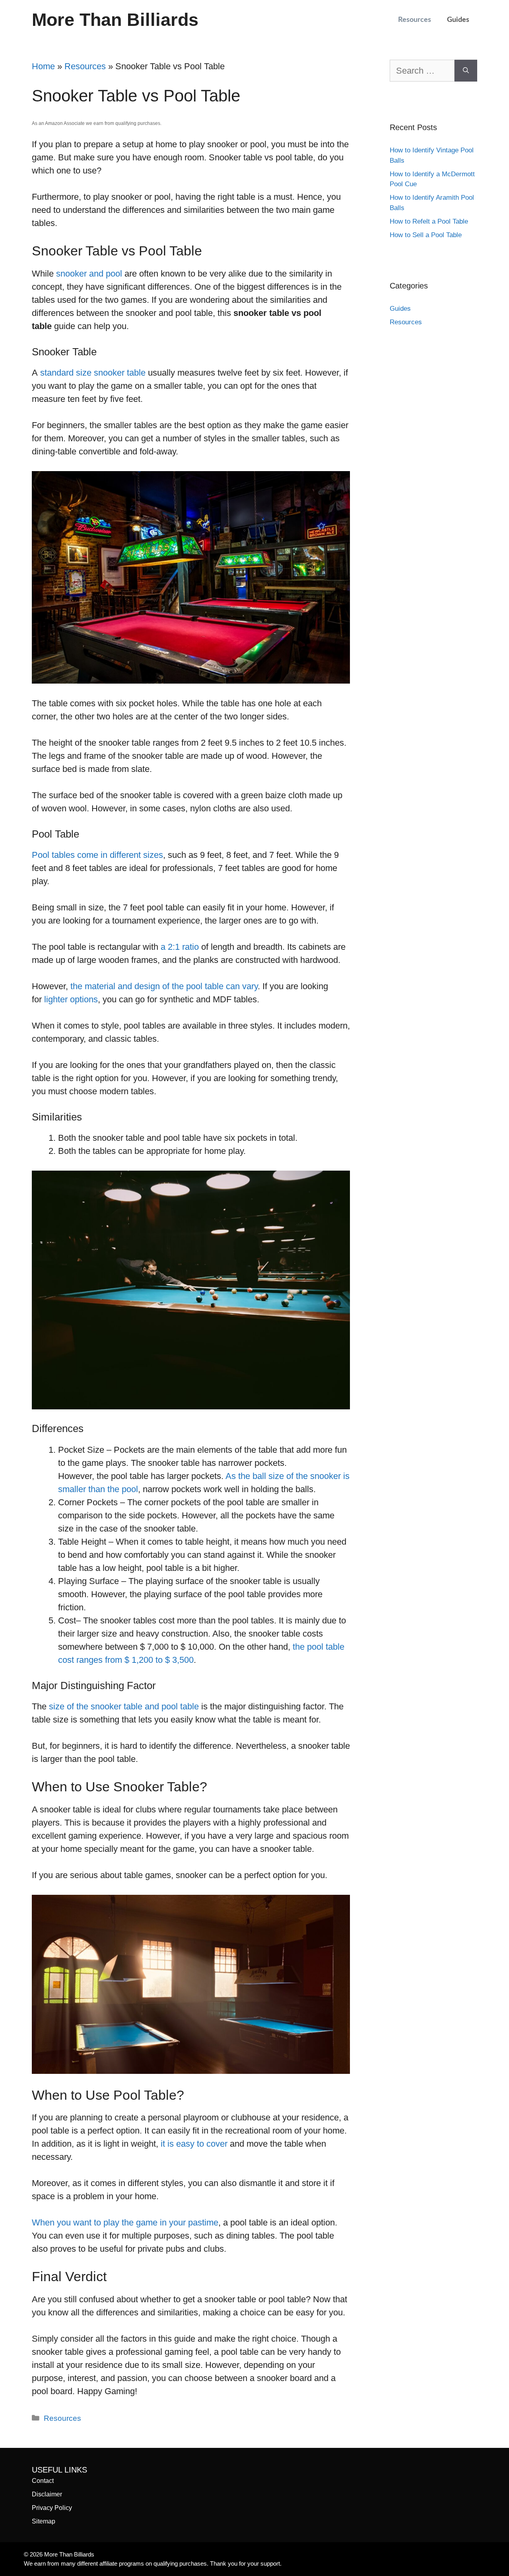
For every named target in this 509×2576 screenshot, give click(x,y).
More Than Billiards (115, 20)
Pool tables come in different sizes (97, 855)
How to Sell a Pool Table (426, 235)
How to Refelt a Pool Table (429, 221)
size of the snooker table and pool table (124, 1706)
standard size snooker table (93, 373)
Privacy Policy (52, 2508)
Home (43, 66)
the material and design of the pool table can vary (164, 986)
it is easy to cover (194, 2144)
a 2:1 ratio (180, 947)
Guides (458, 20)
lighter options (71, 999)
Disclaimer (47, 2494)
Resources (415, 20)
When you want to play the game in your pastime (125, 2222)
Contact (43, 2481)
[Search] (466, 71)
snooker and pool (89, 274)
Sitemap (44, 2521)
